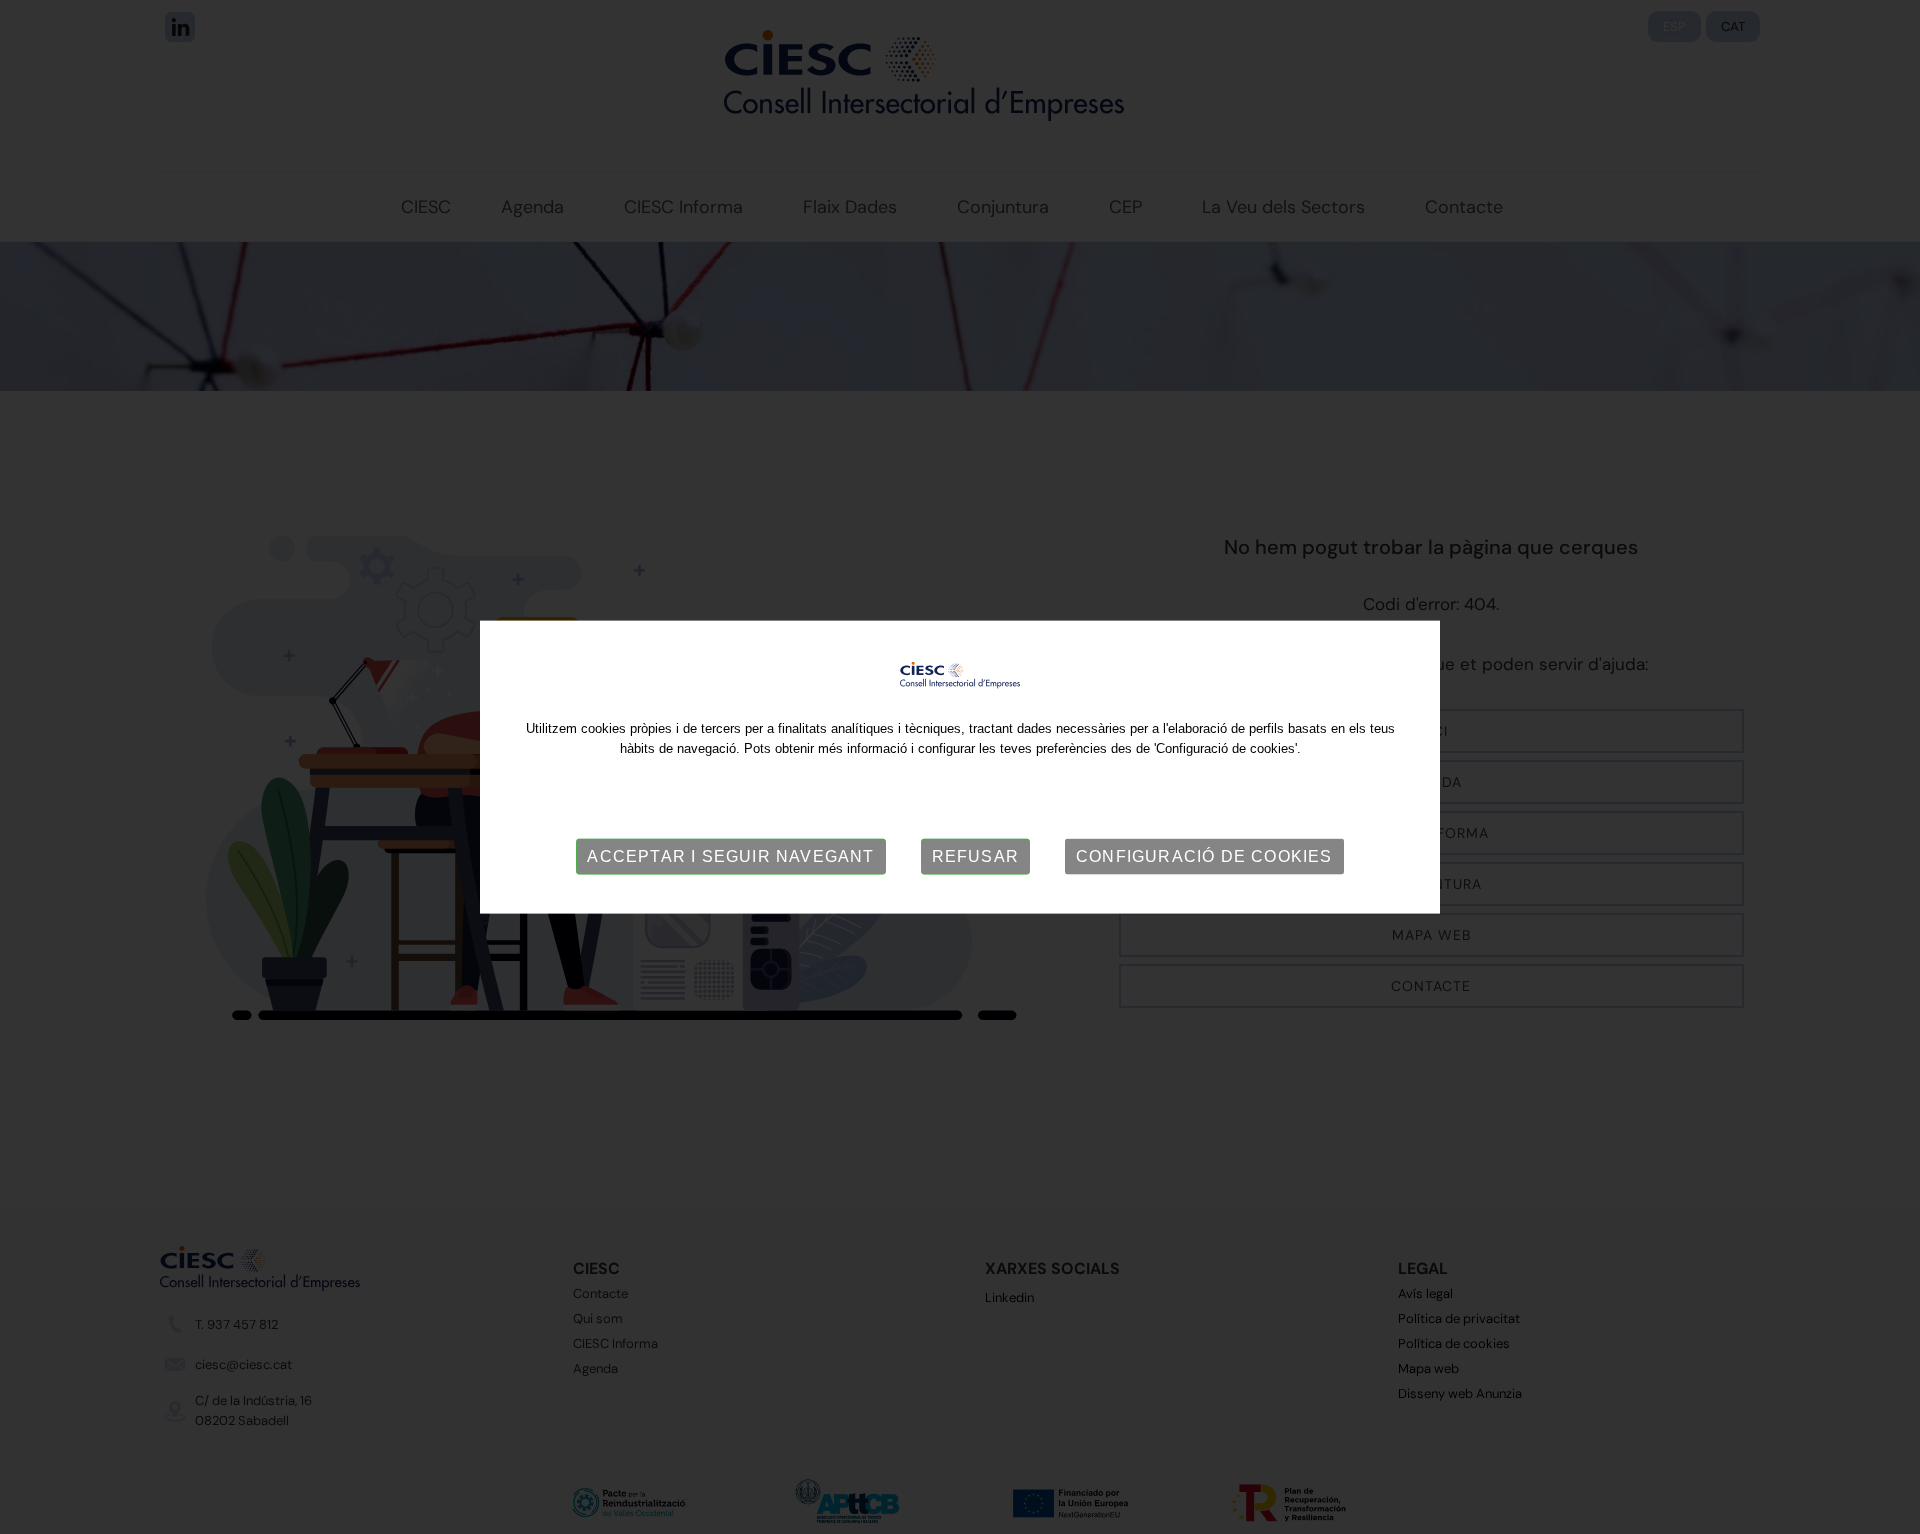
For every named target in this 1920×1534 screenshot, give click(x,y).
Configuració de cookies (1204, 856)
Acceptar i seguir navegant (730, 856)
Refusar (975, 856)
